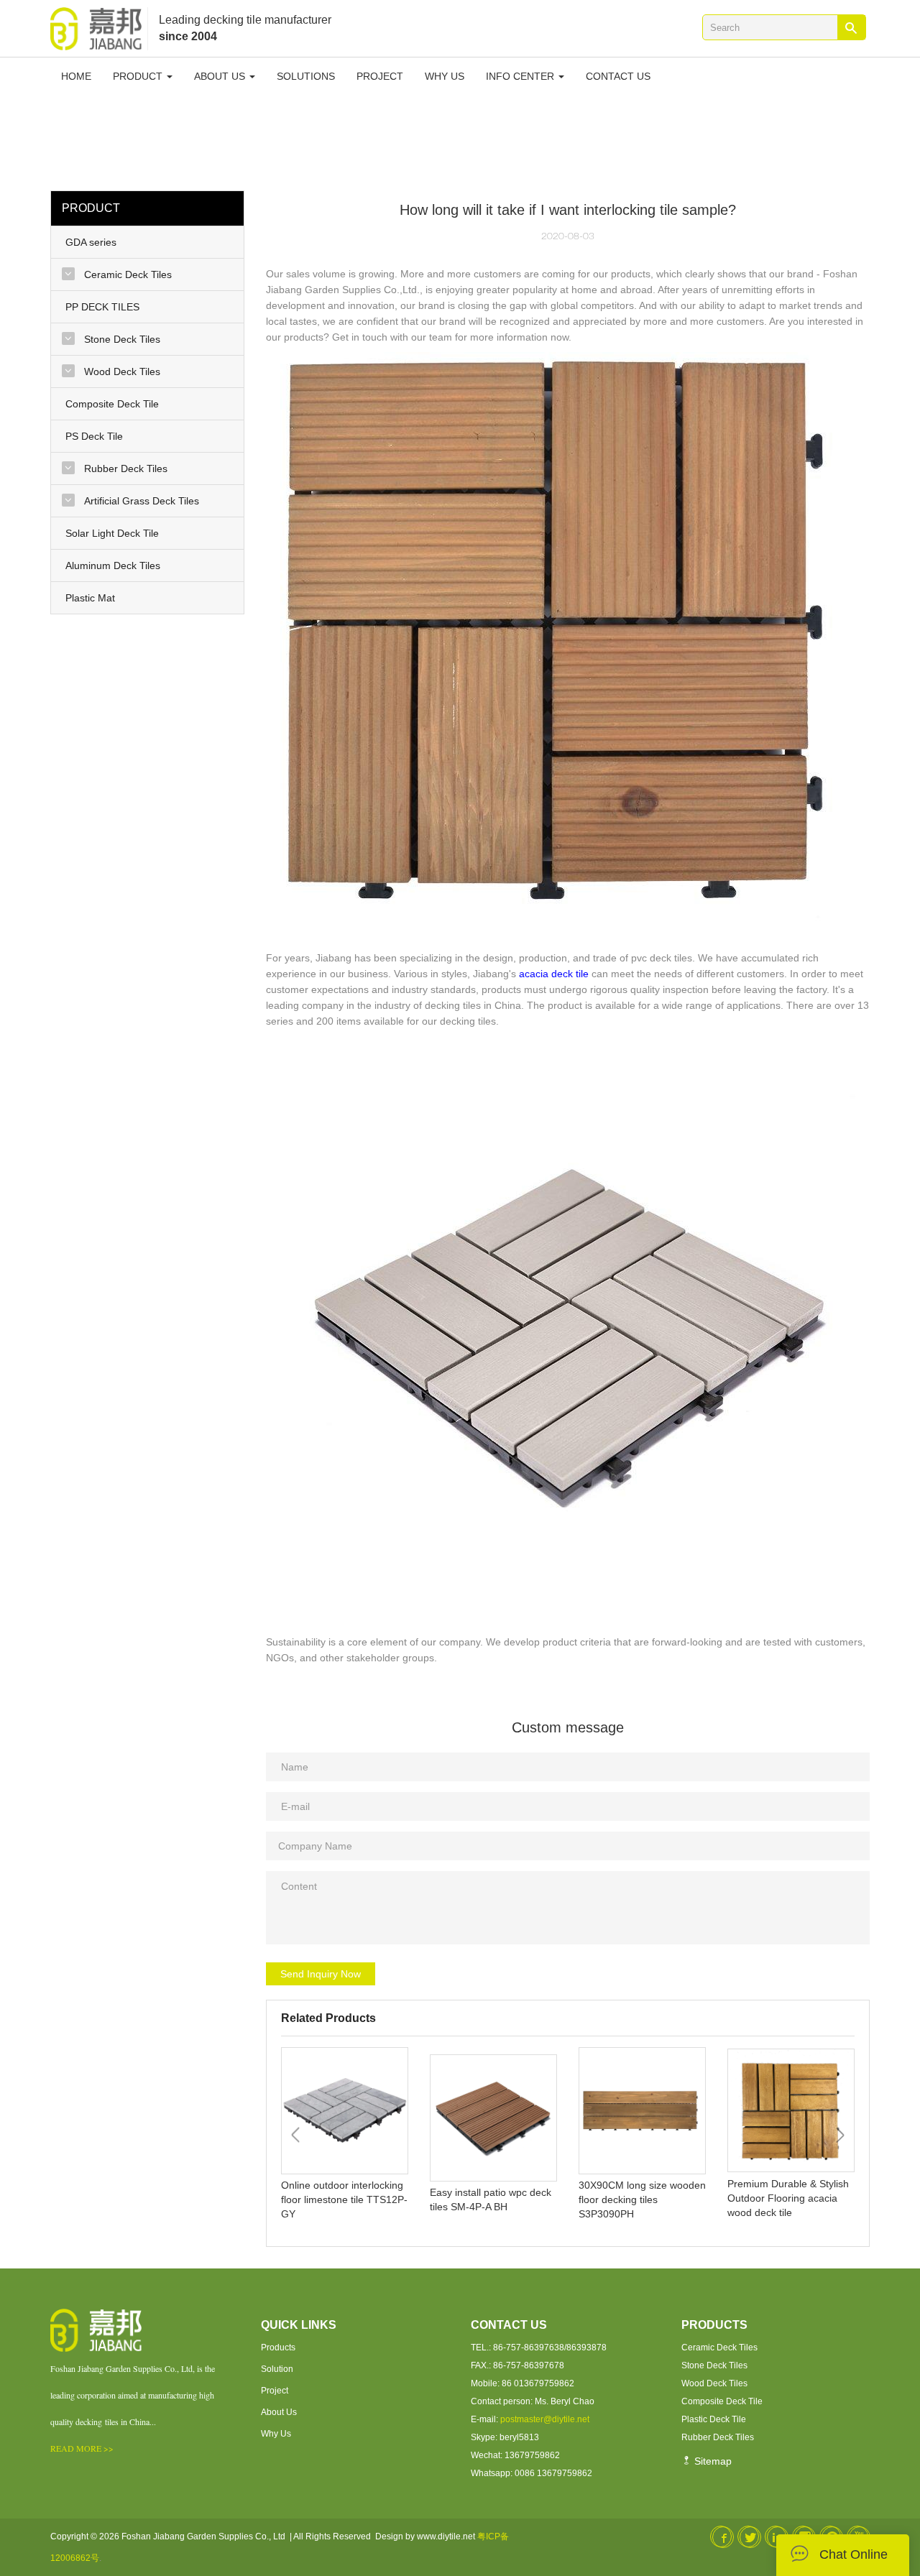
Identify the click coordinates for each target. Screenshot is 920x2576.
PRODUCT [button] (139, 76)
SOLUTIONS (306, 76)
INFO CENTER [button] (521, 76)
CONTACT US (618, 76)
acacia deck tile (554, 974)
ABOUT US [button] (221, 76)
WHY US (445, 76)
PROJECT (380, 76)
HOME (76, 76)
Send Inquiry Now (321, 1974)
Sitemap (712, 2461)
